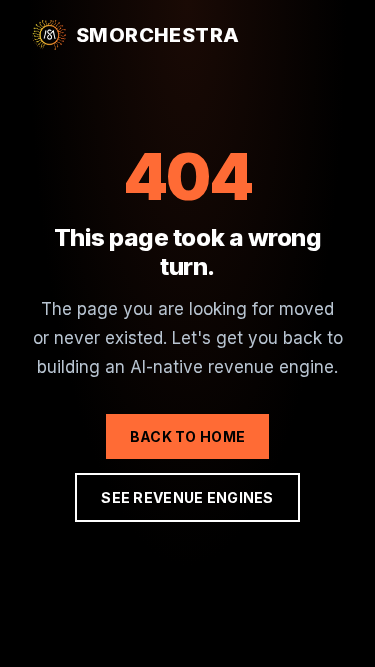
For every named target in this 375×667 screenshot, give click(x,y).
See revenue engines (187, 497)
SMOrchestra (157, 35)
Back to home (187, 436)
